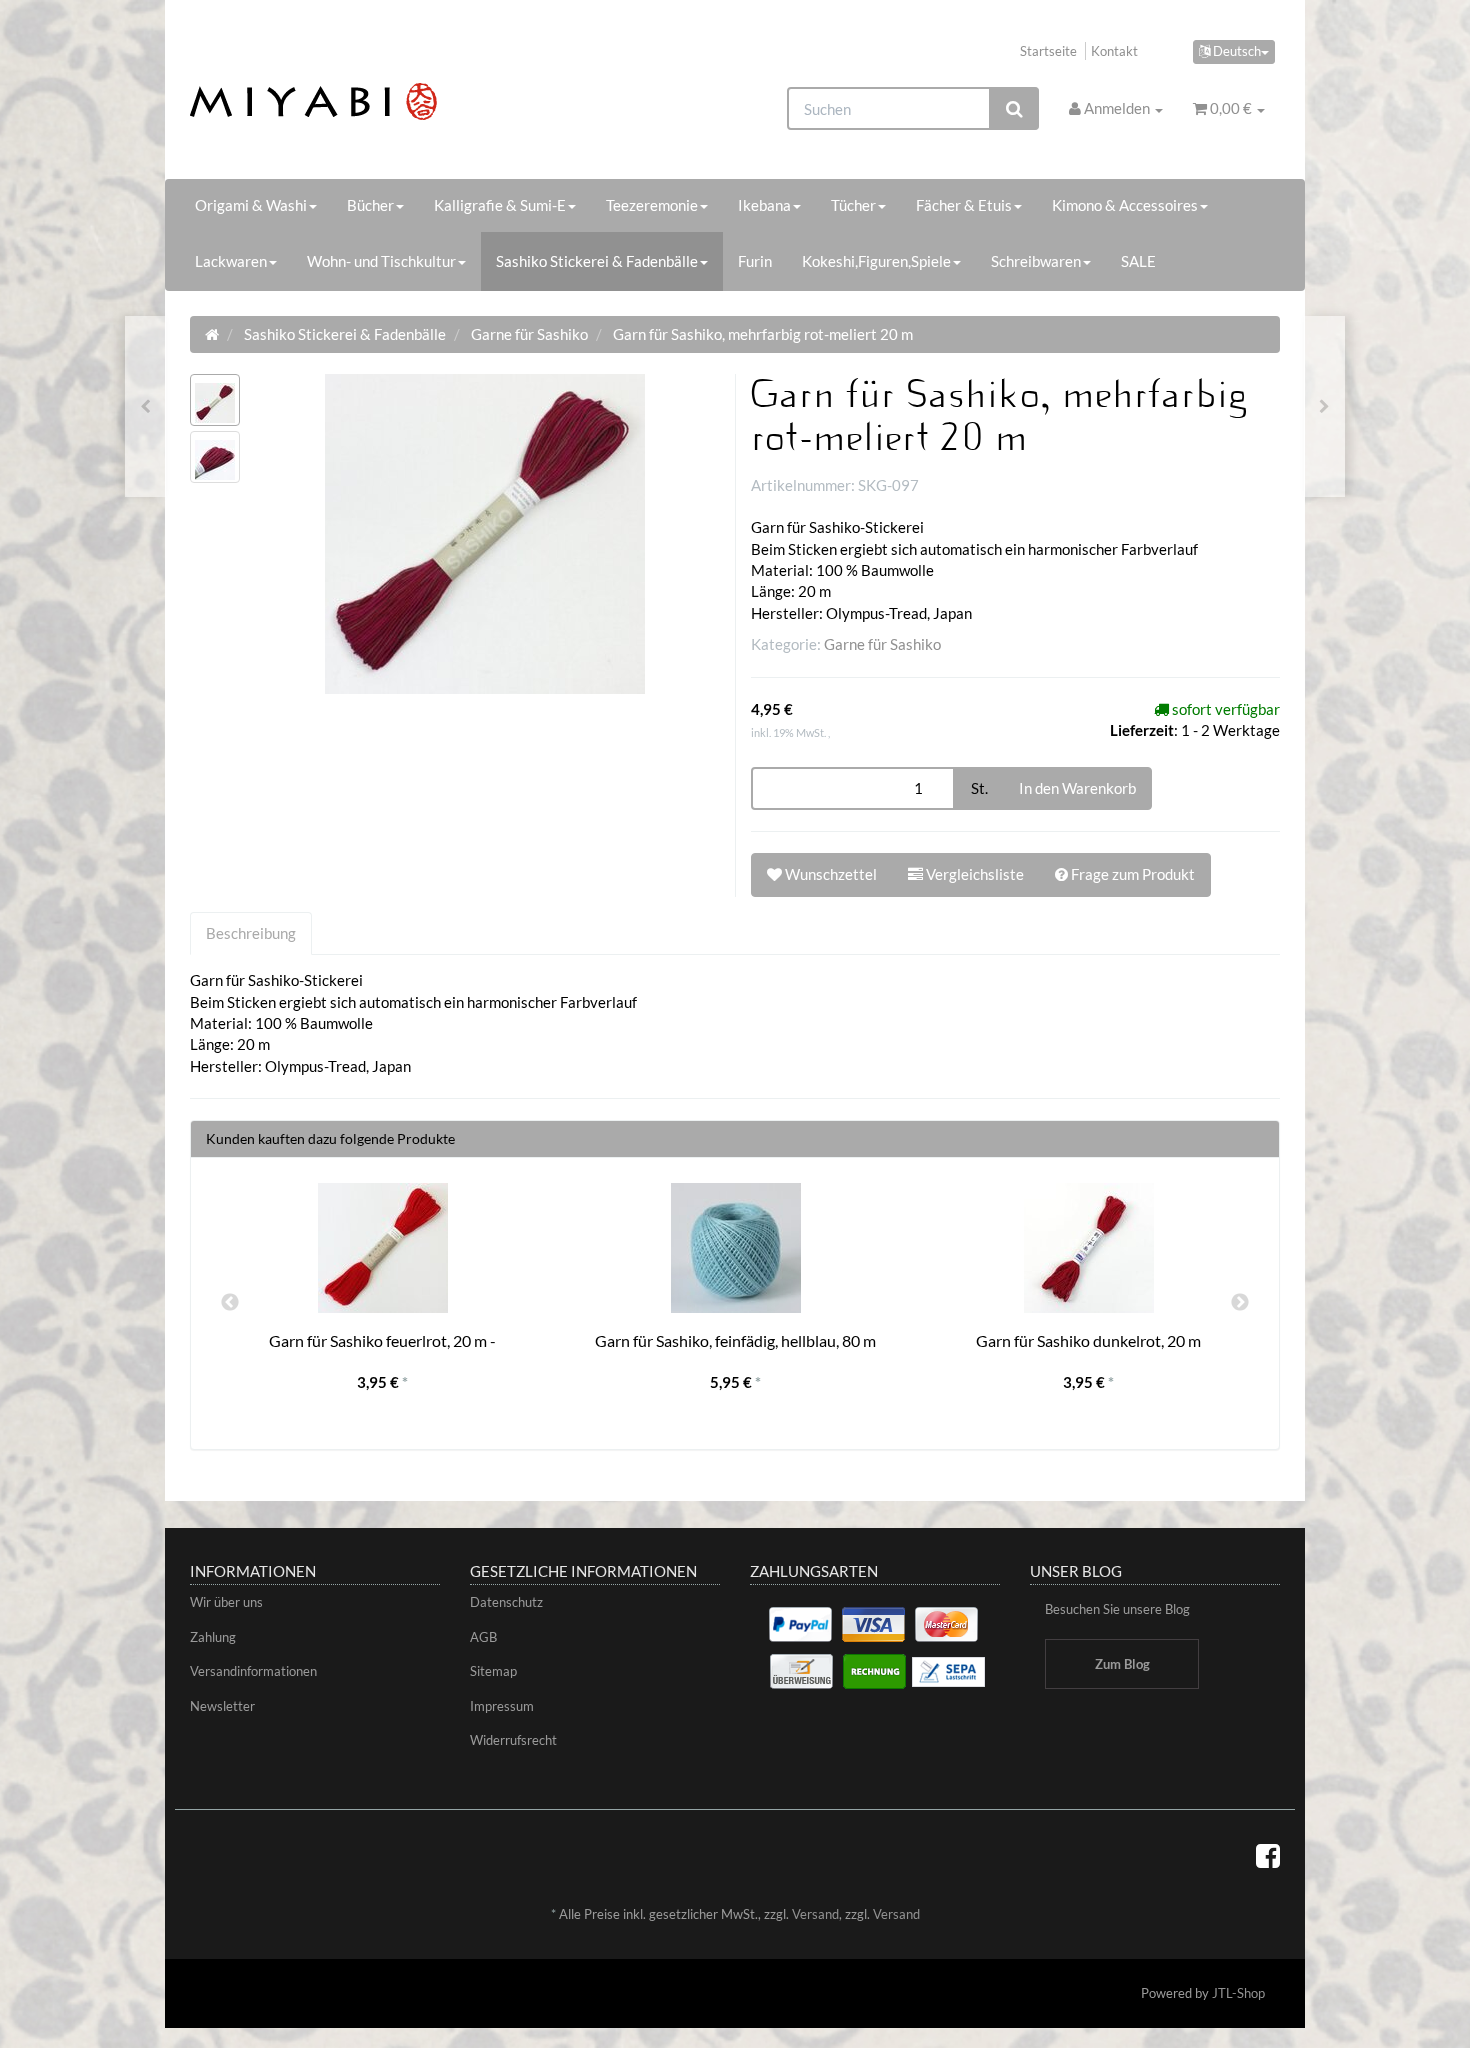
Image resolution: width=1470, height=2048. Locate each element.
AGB (483, 1637)
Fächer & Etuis (964, 205)
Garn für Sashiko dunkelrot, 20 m (1088, 1340)
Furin (755, 261)
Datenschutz (506, 1602)
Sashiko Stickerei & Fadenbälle (597, 261)
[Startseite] (212, 334)
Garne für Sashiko (882, 644)
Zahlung (213, 1637)
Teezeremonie (652, 205)
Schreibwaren (1036, 261)
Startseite (1048, 51)
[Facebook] (1268, 1855)
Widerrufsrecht (513, 1740)
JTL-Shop (1238, 1993)
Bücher (370, 205)
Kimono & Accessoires (1125, 205)
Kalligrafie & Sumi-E (500, 205)
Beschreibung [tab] (251, 933)
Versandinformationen (253, 1671)
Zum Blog (1122, 1664)
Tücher (853, 205)
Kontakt (1114, 51)
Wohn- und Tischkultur (381, 261)
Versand (815, 1914)
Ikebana (764, 205)
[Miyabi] (361, 101)
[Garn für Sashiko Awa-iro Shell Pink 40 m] (145, 406)
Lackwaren (231, 261)
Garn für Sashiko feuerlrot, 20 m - (382, 1340)
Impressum (502, 1706)
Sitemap (493, 1671)
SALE (1138, 261)
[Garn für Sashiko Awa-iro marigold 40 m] (1324, 406)
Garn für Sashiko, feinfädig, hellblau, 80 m (735, 1340)
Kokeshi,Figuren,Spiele (876, 261)
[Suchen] (1014, 108)
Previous (230, 1303)
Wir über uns (226, 1602)
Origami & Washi (251, 205)
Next (1240, 1303)
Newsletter (222, 1706)
